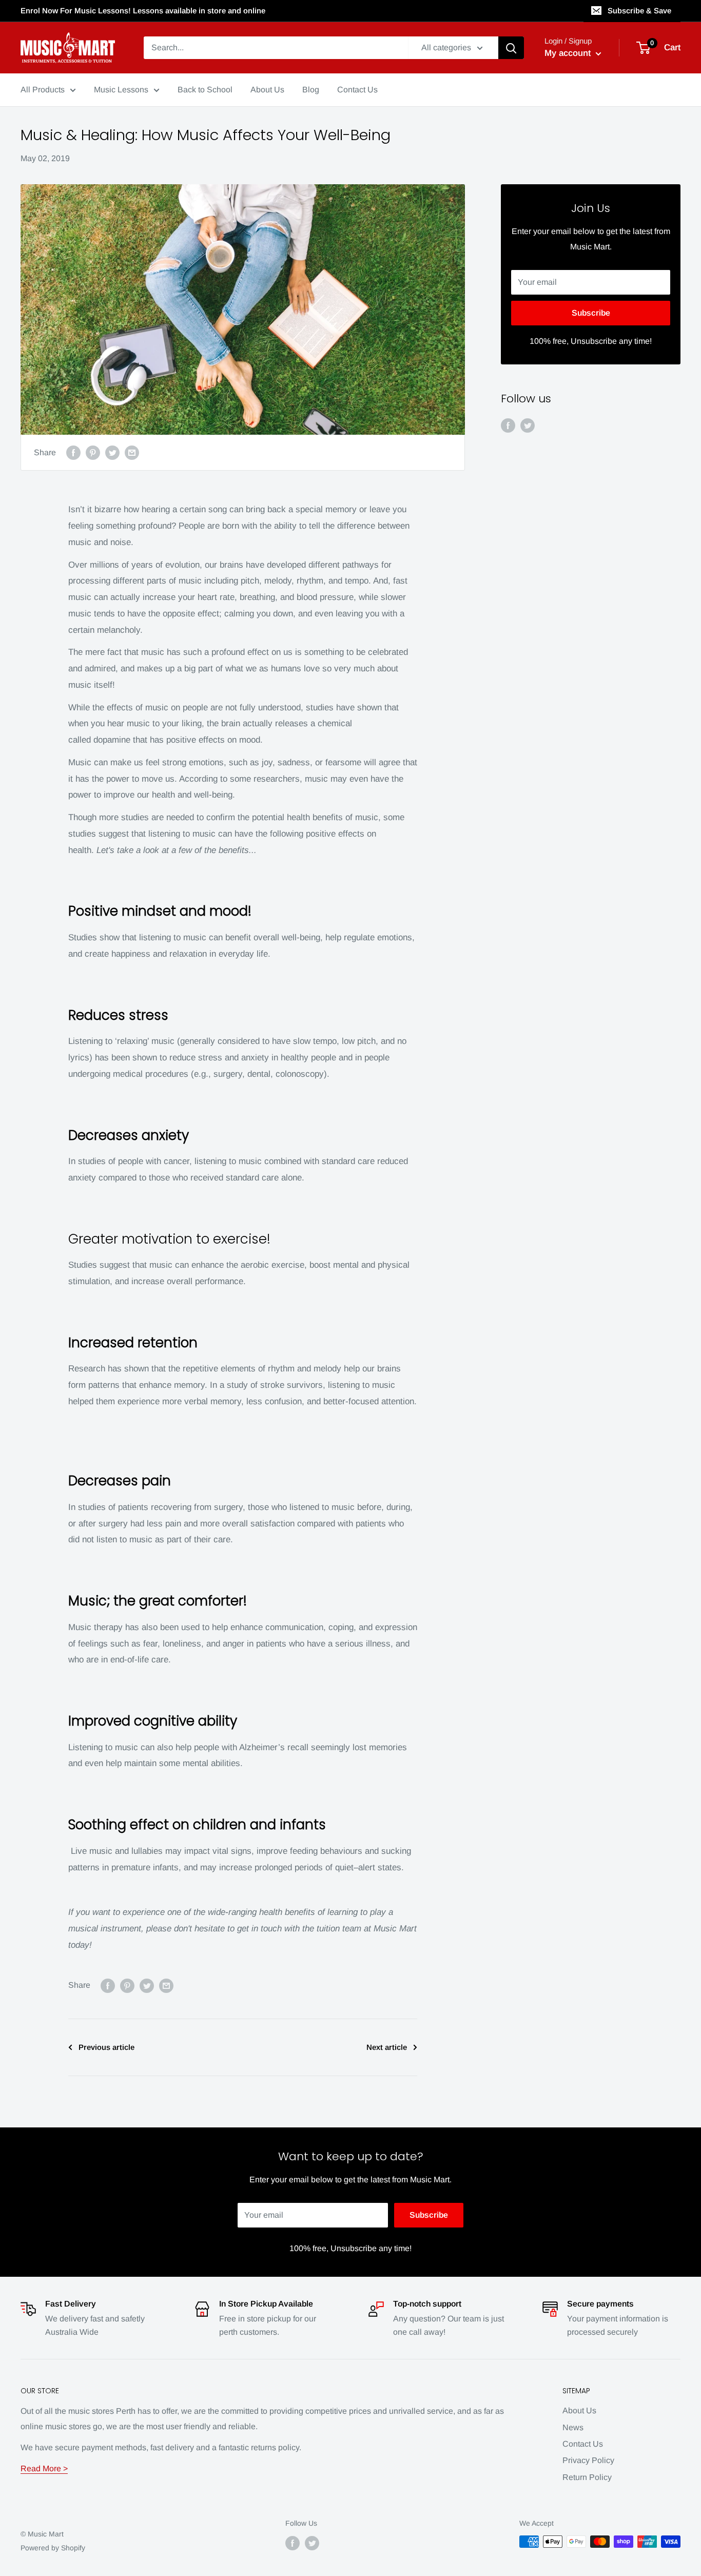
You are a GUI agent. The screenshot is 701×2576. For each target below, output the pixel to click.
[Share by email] (132, 453)
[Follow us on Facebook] (508, 425)
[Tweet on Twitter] (112, 453)
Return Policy (587, 2477)
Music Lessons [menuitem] (121, 90)
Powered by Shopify (53, 2548)
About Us (579, 2410)
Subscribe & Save (639, 11)
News (573, 2427)
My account (569, 53)
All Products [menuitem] (43, 90)
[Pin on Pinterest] (93, 453)
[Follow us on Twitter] (528, 425)
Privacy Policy (588, 2460)
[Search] (511, 48)
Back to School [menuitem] (205, 90)
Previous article (106, 2047)
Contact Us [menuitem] (357, 90)
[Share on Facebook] (73, 453)
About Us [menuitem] (267, 90)
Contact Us (583, 2444)
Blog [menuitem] (311, 90)
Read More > (44, 2468)
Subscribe (591, 313)
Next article (387, 2047)
